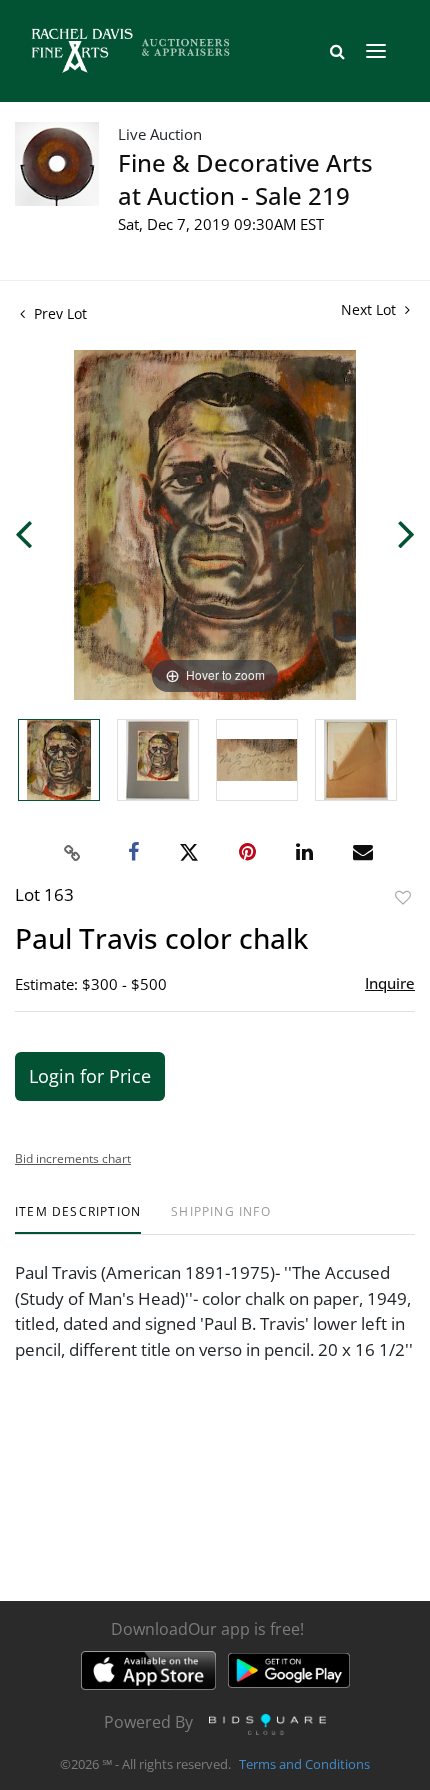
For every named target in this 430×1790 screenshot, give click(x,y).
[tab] (78, 1219)
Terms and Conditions (304, 1764)
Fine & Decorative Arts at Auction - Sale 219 (245, 179)
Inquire (390, 983)
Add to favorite (403, 897)
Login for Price (90, 1076)
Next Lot (370, 309)
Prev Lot (58, 313)
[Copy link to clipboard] (73, 853)
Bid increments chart (73, 1158)
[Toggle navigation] (376, 51)
